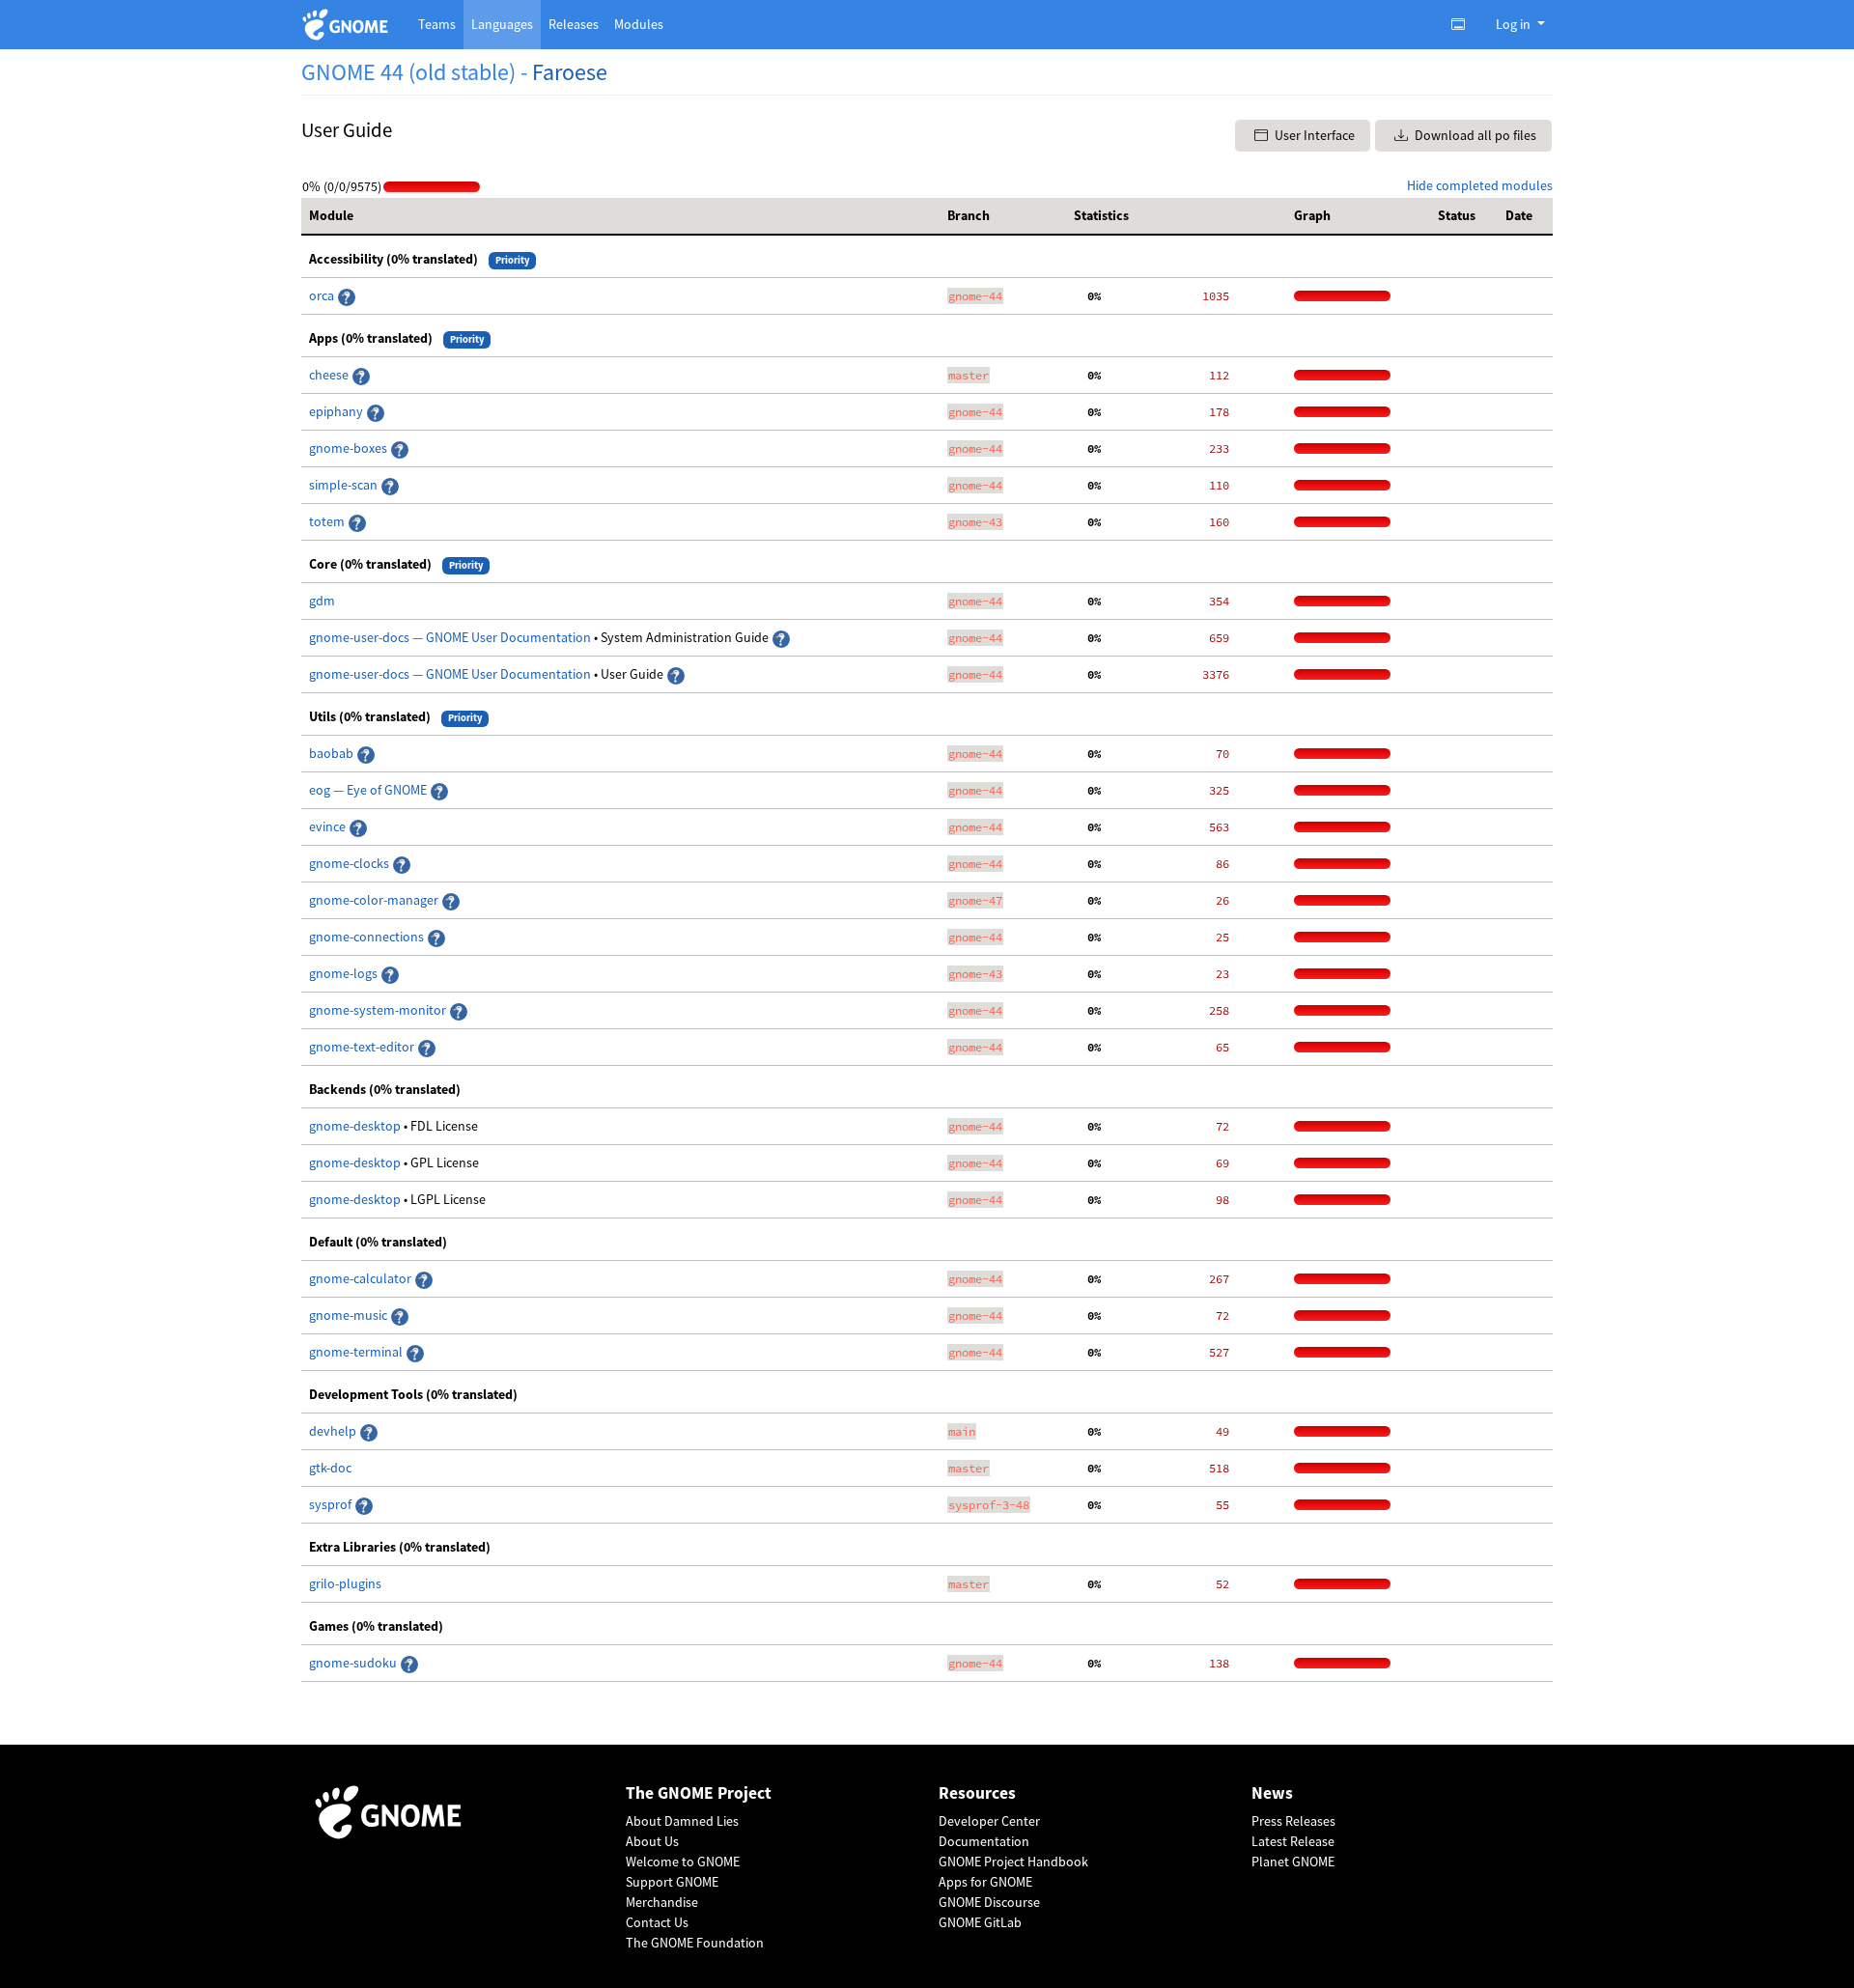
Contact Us (657, 1922)
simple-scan (345, 485)
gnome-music (350, 1315)
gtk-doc (330, 1468)
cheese (329, 375)
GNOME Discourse (989, 1902)
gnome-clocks (351, 863)
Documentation (984, 1841)
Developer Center (989, 1821)
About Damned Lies (682, 1821)
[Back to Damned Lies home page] (348, 25)
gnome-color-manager (375, 900)
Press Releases (1293, 1821)
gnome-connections (368, 937)
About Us (652, 1841)
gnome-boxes (350, 448)
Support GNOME (672, 1882)
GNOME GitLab (980, 1922)
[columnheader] (620, 216)
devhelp (333, 1431)
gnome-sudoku (354, 1663)
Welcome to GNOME (683, 1862)
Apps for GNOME (985, 1882)
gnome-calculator (362, 1278)
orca (323, 295)
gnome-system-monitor (379, 1010)
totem (328, 521)
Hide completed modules (1480, 185)
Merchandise (662, 1902)
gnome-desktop (356, 1126)
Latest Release (1293, 1841)
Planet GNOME (1293, 1862)
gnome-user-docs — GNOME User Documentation (451, 637)
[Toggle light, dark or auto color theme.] (1464, 24)
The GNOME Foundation (695, 1943)
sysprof (332, 1504)
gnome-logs (345, 973)
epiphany (337, 411)
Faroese (570, 72)
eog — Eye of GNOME (369, 790)
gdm (322, 601)
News (1272, 1793)
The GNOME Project (699, 1793)
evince (329, 826)
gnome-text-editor (363, 1047)
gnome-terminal (357, 1352)
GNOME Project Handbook (1013, 1862)
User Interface (1313, 135)
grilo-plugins (345, 1583)
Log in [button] (1515, 24)
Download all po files (1474, 135)
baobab (333, 753)
